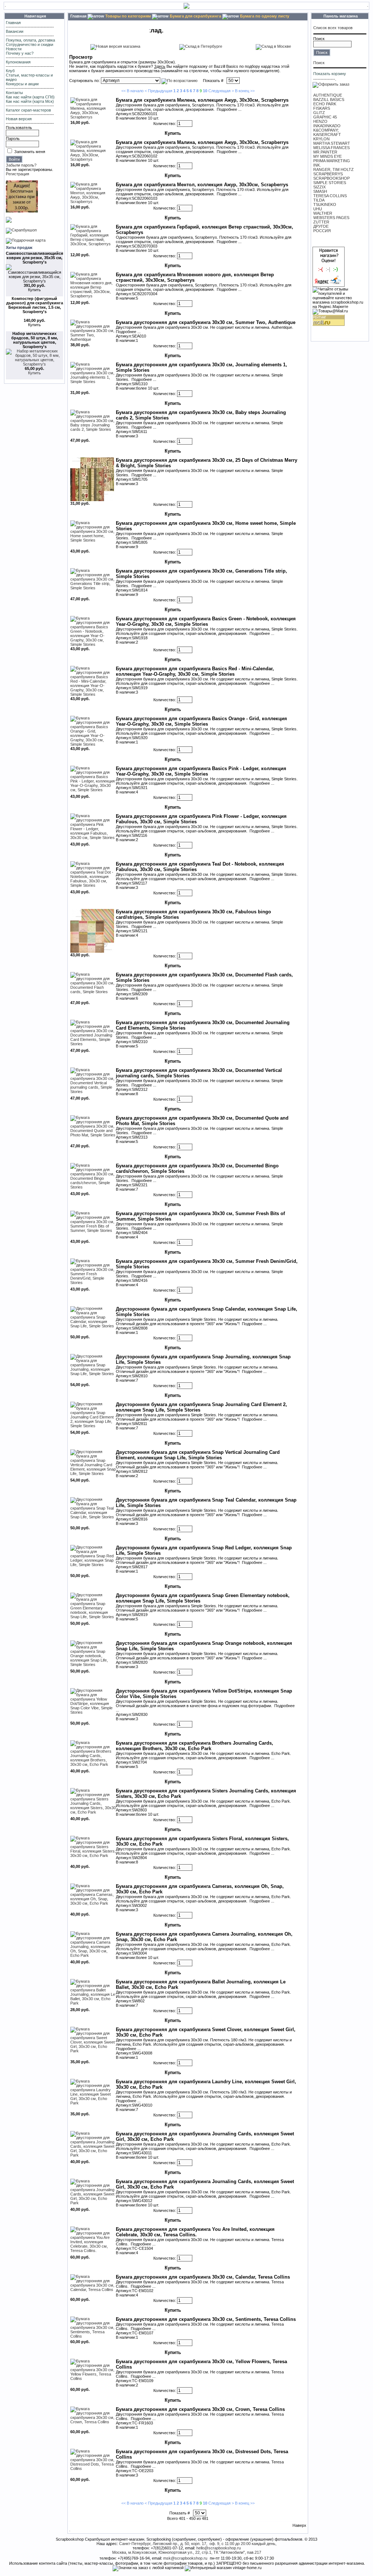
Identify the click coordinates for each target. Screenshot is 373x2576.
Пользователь (19, 128)
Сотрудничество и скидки (30, 44)
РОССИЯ (322, 231)
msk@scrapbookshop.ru (185, 2558)
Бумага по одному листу (265, 16)
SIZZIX (319, 187)
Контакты (14, 93)
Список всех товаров (333, 28)
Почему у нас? (20, 53)
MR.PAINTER (325, 152)
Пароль (13, 138)
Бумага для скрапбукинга (195, 16)
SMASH (320, 191)
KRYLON (321, 139)
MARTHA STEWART (332, 143)
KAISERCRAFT (327, 134)
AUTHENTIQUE (328, 95)
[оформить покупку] (331, 84)
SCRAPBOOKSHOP (331, 178)
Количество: (165, 124)
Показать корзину (330, 74)
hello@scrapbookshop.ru (219, 2548)
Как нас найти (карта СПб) (30, 97)
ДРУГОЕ (321, 226)
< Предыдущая (158, 91)
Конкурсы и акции (22, 84)
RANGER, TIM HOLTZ (333, 169)
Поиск (319, 39)
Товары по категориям (128, 16)
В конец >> (245, 91)
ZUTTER (321, 222)
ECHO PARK (325, 104)
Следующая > (221, 91)
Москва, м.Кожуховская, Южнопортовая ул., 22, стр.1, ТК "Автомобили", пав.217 (187, 2552)
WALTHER (323, 213)
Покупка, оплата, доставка (30, 40)
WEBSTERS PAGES (331, 218)
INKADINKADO (327, 126)
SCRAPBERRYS (328, 174)
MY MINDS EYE (327, 156)
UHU (318, 209)
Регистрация (17, 174)
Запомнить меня (30, 152)
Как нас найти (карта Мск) (30, 101)
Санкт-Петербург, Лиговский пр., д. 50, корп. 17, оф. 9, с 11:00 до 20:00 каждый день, (198, 2544)
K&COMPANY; (326, 130)
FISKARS (322, 108)
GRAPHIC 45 (325, 117)
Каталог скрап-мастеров (28, 110)
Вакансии (15, 31)
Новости (14, 49)
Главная (13, 23)
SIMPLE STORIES (330, 183)
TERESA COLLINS (330, 196)
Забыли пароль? (21, 165)
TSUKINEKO (325, 204)
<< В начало (132, 91)
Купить (34, 373)
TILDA (319, 200)
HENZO (320, 121)
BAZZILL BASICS (329, 99)
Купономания (18, 62)
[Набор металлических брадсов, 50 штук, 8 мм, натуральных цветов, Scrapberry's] (34, 364)
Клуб (10, 71)
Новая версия (19, 119)
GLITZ (319, 113)
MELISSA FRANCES (331, 148)
